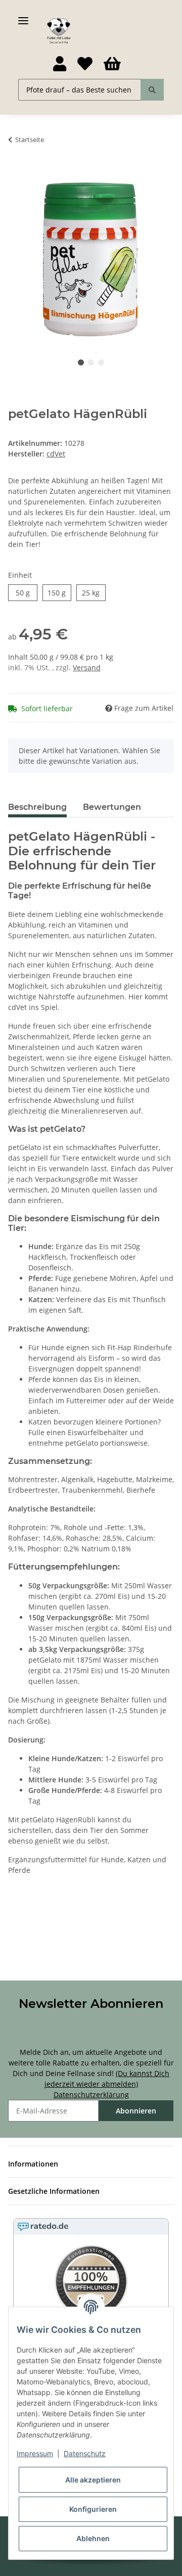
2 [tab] (91, 362)
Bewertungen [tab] (112, 807)
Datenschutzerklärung (91, 2095)
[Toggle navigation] (23, 16)
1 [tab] (81, 362)
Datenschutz (85, 2453)
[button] (59, 64)
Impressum (35, 2453)
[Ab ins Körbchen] (16, 171)
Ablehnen (93, 2538)
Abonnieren (136, 2111)
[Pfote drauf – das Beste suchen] (152, 90)
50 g (23, 593)
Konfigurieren (93, 2509)
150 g (57, 593)
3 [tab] (101, 362)
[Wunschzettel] (85, 64)
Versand (87, 668)
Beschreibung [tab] (37, 807)
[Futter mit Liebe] (59, 31)
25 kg (91, 593)
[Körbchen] (112, 64)
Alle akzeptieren (93, 2480)
